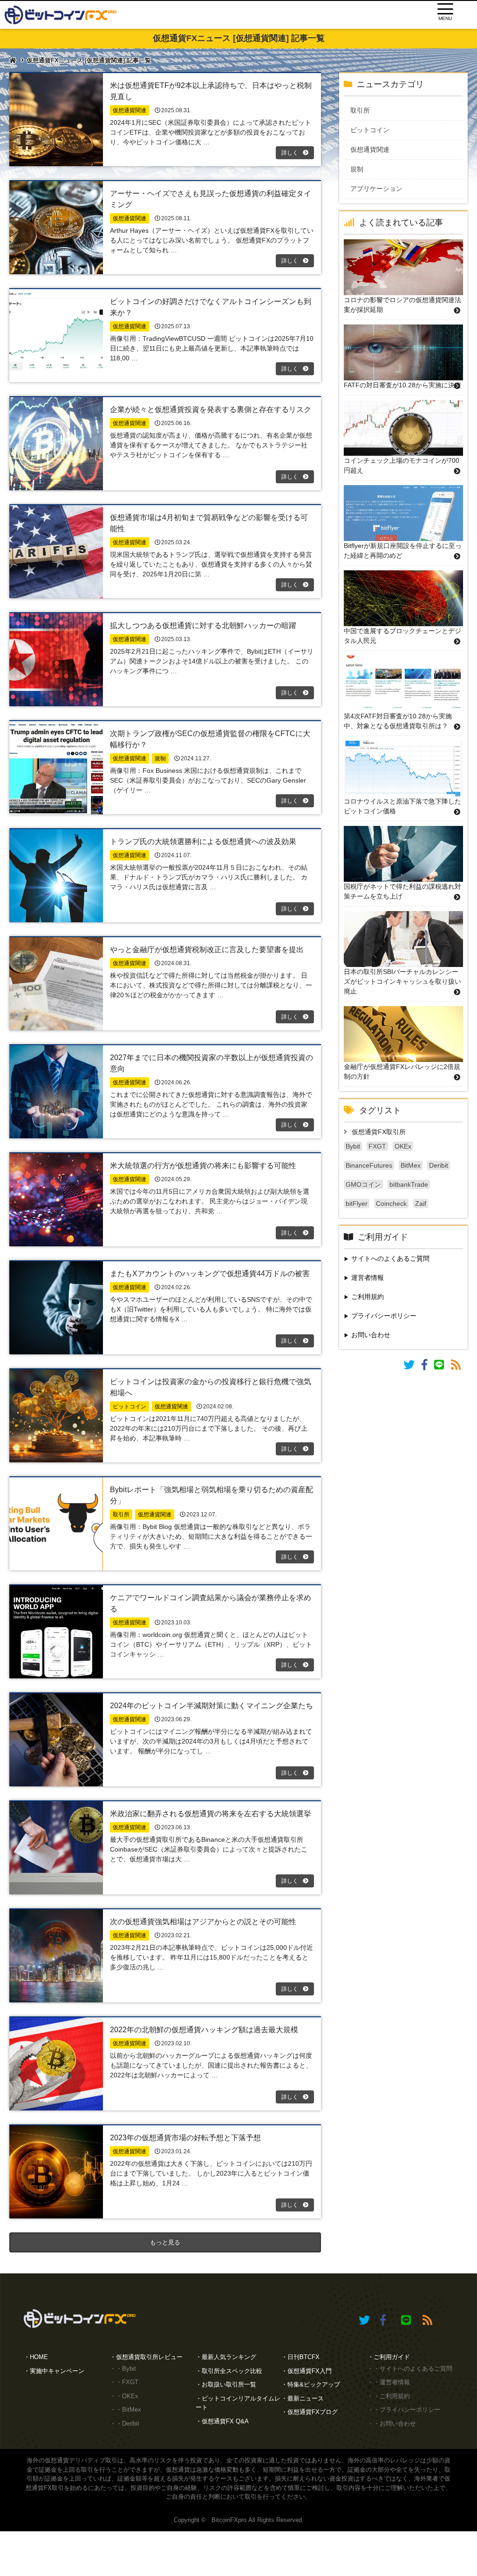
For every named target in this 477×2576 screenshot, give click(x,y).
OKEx (403, 1146)
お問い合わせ (371, 1335)
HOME (39, 2357)
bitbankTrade (409, 1184)
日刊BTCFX (303, 2357)
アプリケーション (383, 189)
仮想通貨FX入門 (310, 2371)
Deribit (439, 1165)
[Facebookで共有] (428, 1366)
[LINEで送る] (443, 1366)
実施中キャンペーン (57, 2371)
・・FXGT (124, 2382)
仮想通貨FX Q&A (225, 2421)
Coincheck (391, 1203)
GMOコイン (363, 1184)
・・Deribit (125, 2424)
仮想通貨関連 (376, 149)
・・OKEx (124, 2396)
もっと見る (165, 2242)
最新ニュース (306, 2398)
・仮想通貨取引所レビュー (146, 2357)
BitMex (411, 1165)
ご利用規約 (368, 1297)
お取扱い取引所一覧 (229, 2384)
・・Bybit (123, 2369)
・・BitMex (126, 2410)
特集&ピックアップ (314, 2384)
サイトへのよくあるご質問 (390, 1258)
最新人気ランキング (229, 2357)
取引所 (367, 110)
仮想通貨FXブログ (313, 2412)
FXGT (377, 1146)
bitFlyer (357, 1203)
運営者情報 (368, 1278)
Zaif (421, 1203)
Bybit (353, 1146)
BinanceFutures (369, 1165)
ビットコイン (376, 130)
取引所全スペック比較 (232, 2371)
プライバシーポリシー (384, 1316)
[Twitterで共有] (412, 1366)
